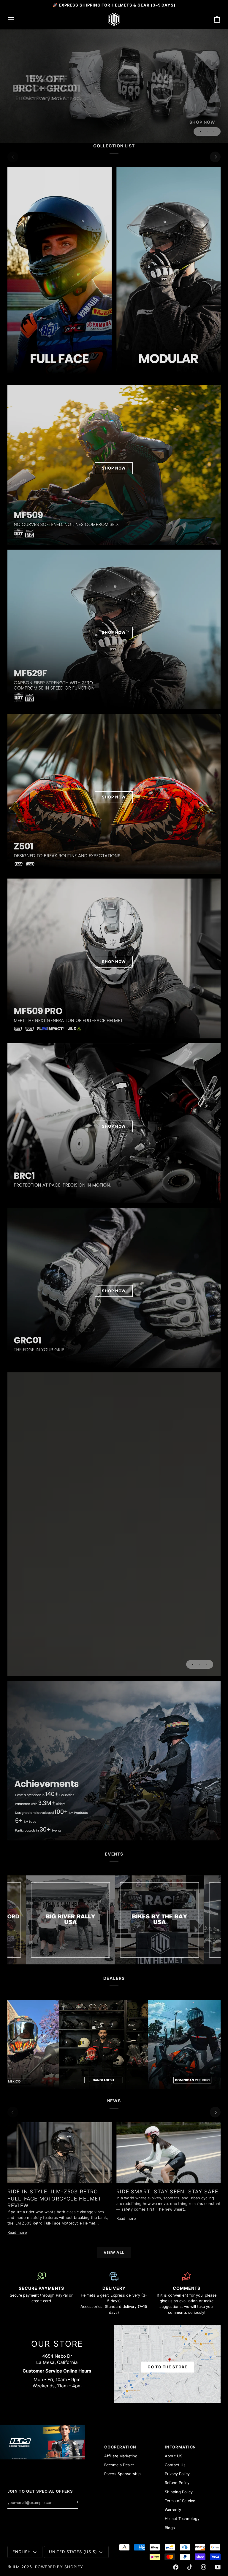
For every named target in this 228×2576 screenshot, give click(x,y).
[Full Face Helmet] (60, 271)
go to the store (167, 2367)
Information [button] (180, 2447)
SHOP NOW (114, 468)
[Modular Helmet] (168, 271)
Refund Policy (177, 2483)
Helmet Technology (182, 2519)
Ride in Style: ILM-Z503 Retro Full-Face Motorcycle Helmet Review (54, 2198)
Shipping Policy (179, 2492)
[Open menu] (16, 19)
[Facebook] (176, 2567)
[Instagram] (204, 2567)
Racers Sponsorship (122, 2474)
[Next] (215, 157)
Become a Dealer (119, 2465)
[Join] (73, 2502)
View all (114, 2252)
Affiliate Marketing (121, 2456)
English (22, 2552)
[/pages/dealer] (47, 2044)
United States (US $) (73, 2552)
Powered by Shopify (59, 2567)
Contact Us (175, 2465)
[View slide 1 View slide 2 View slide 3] (114, 1524)
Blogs (170, 2528)
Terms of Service (180, 2501)
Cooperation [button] (120, 2447)
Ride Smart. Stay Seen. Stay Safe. (168, 2191)
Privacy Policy (177, 2474)
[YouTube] (218, 2567)
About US (174, 2456)
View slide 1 (200, 132)
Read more (17, 2232)
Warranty (173, 2510)
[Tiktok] (190, 2567)
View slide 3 (214, 132)
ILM (16, 2567)
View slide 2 (207, 132)
